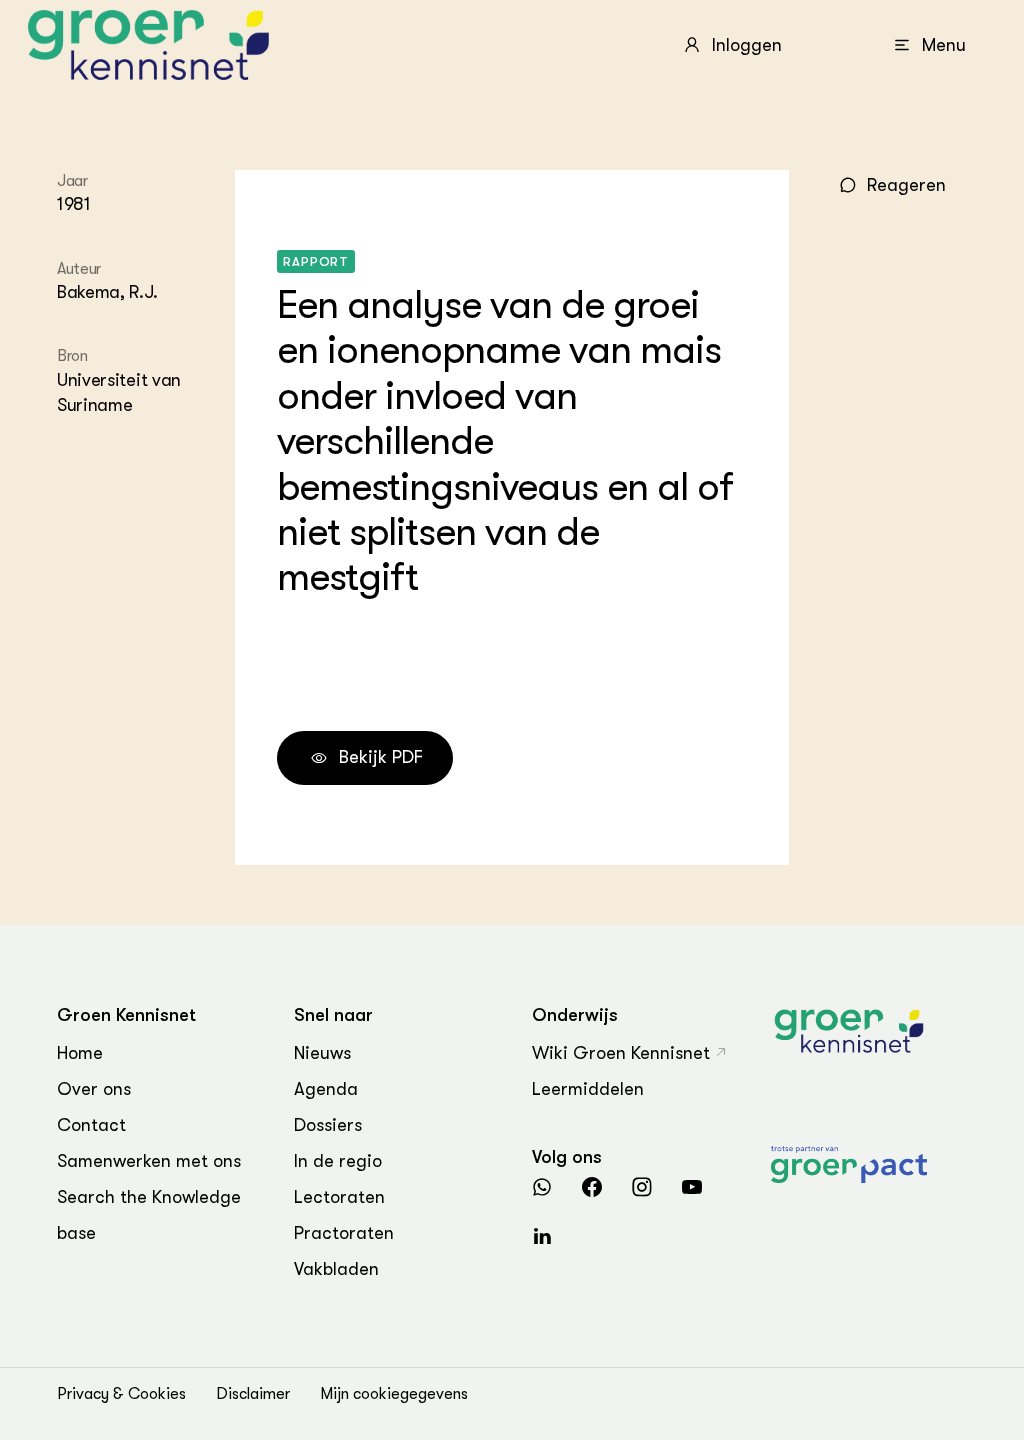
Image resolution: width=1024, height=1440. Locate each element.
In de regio (338, 1161)
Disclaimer (253, 1394)
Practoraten (344, 1233)
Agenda (326, 1089)
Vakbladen (336, 1269)
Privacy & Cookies (121, 1394)
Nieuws (322, 1053)
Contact (91, 1125)
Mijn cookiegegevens (394, 1394)
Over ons (94, 1089)
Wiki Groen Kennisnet (621, 1053)
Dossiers (328, 1125)
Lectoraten (339, 1197)
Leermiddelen (588, 1089)
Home (80, 1053)
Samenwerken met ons (149, 1161)
